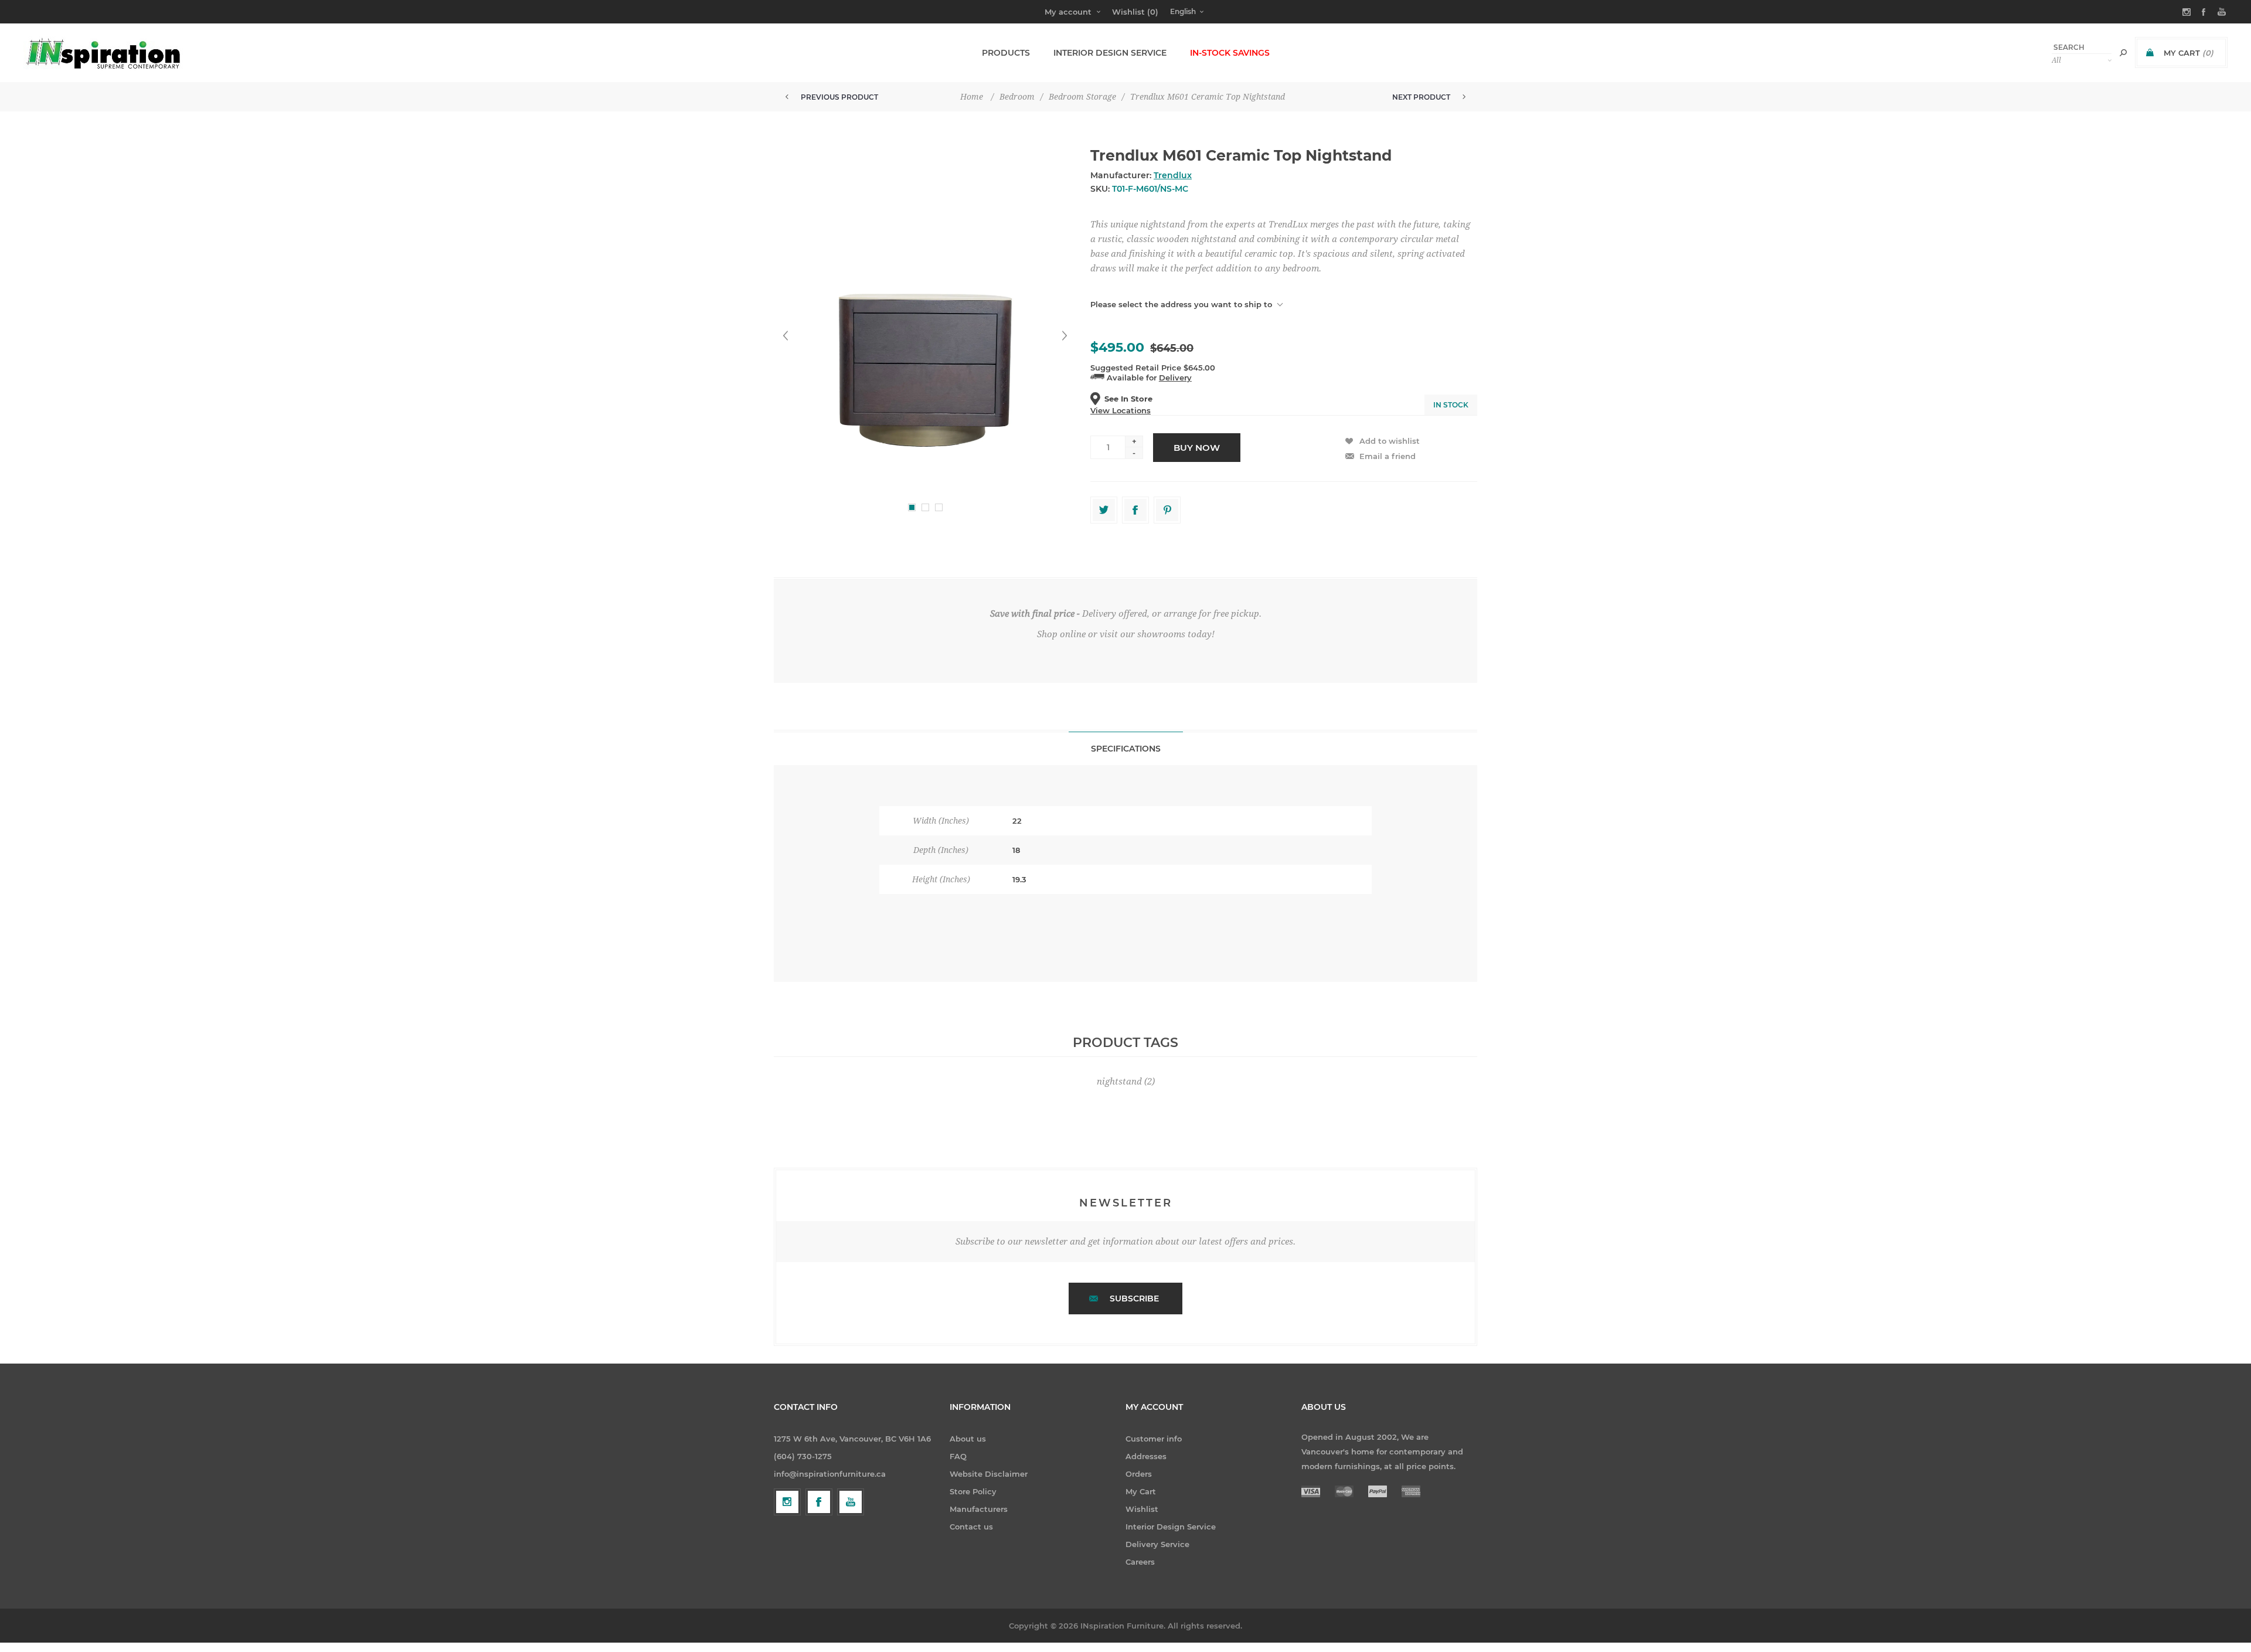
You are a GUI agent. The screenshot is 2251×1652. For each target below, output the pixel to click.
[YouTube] (851, 1502)
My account (1068, 12)
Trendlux (1173, 175)
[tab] (1126, 748)
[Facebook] (819, 1502)
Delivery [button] (1175, 378)
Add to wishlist (1390, 441)
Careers (1140, 1562)
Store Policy (973, 1491)
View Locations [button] (1121, 410)
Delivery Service (1157, 1544)
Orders (1139, 1474)
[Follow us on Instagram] (787, 1502)
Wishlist (1142, 1509)
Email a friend (1388, 456)
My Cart (1141, 1491)
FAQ (958, 1456)
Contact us (971, 1527)
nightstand (1119, 1082)
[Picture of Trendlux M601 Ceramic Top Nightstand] (925, 336)
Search (2123, 53)
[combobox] (2082, 47)
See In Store (1128, 399)
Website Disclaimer (989, 1474)
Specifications (1126, 749)
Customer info (1154, 1439)
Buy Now (1197, 448)
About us (968, 1439)
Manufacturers (979, 1509)
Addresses (1146, 1456)
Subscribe (1134, 1299)
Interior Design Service (1171, 1527)
